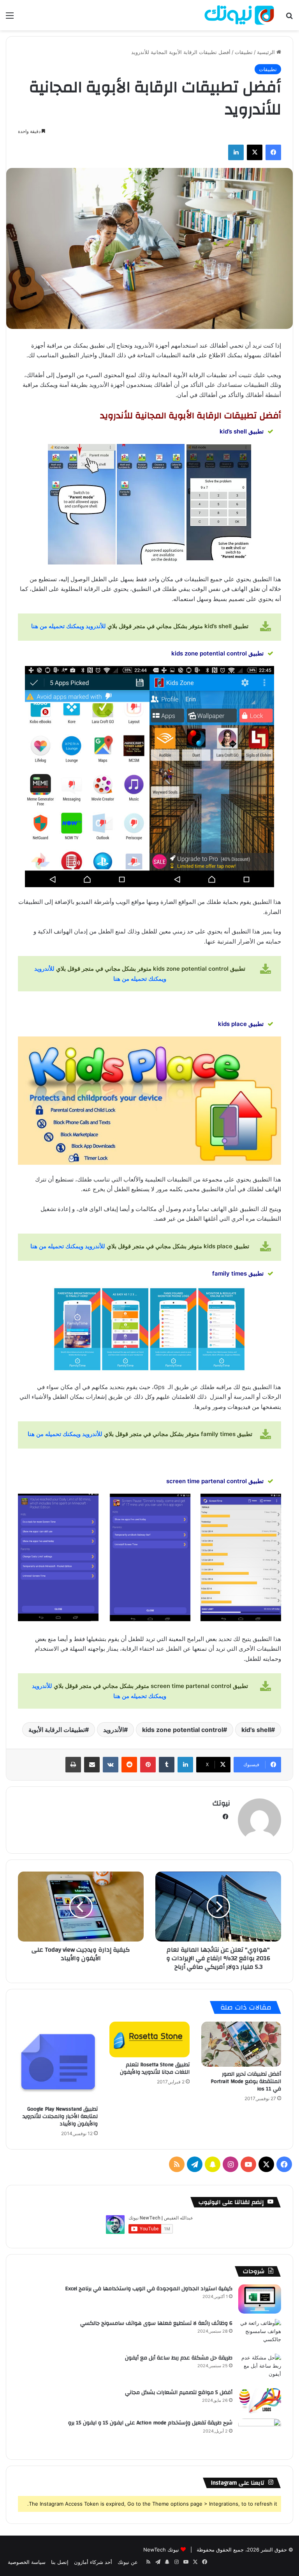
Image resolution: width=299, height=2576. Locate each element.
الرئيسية (267, 52)
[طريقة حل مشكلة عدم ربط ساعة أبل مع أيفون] (260, 2368)
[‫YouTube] (248, 2164)
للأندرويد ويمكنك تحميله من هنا (69, 626)
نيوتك (221, 1803)
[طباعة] (73, 1765)
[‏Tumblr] (167, 1765)
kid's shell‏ (256, 1730)
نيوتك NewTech (161, 2550)
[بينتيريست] (148, 1765)
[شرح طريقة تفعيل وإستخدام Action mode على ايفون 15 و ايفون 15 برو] (260, 2433)
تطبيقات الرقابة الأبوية (57, 1730)
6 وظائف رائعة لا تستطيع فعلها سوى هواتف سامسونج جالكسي (156, 2323)
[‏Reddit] (129, 1765)
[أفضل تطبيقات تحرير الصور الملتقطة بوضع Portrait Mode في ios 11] (241, 2044)
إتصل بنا (60, 2562)
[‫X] (255, 152)
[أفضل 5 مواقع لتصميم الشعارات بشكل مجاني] (260, 2401)
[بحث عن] (289, 18)
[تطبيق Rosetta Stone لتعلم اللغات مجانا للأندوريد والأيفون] (149, 2039)
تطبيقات (244, 52)
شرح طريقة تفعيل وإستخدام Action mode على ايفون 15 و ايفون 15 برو (150, 2423)
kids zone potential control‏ (183, 1730)
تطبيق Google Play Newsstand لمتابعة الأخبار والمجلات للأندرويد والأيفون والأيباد (60, 2116)
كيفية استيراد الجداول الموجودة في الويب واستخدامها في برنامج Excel (149, 2289)
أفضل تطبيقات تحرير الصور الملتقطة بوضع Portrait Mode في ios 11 (246, 2081)
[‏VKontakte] (111, 1765)
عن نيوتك (128, 2562)
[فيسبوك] (273, 152)
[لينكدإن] (236, 152)
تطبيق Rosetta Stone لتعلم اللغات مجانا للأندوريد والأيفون (155, 2068)
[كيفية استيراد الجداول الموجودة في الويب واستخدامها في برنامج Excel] (260, 2299)
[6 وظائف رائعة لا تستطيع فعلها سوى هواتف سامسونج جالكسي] (260, 2334)
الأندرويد (113, 1730)
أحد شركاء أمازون (93, 2562)
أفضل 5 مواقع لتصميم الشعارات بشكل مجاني (179, 2392)
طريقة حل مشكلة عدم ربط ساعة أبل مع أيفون (179, 2358)
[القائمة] (10, 18)
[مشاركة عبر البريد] (92, 1765)
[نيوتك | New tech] (239, 15)
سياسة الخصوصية (27, 2562)
